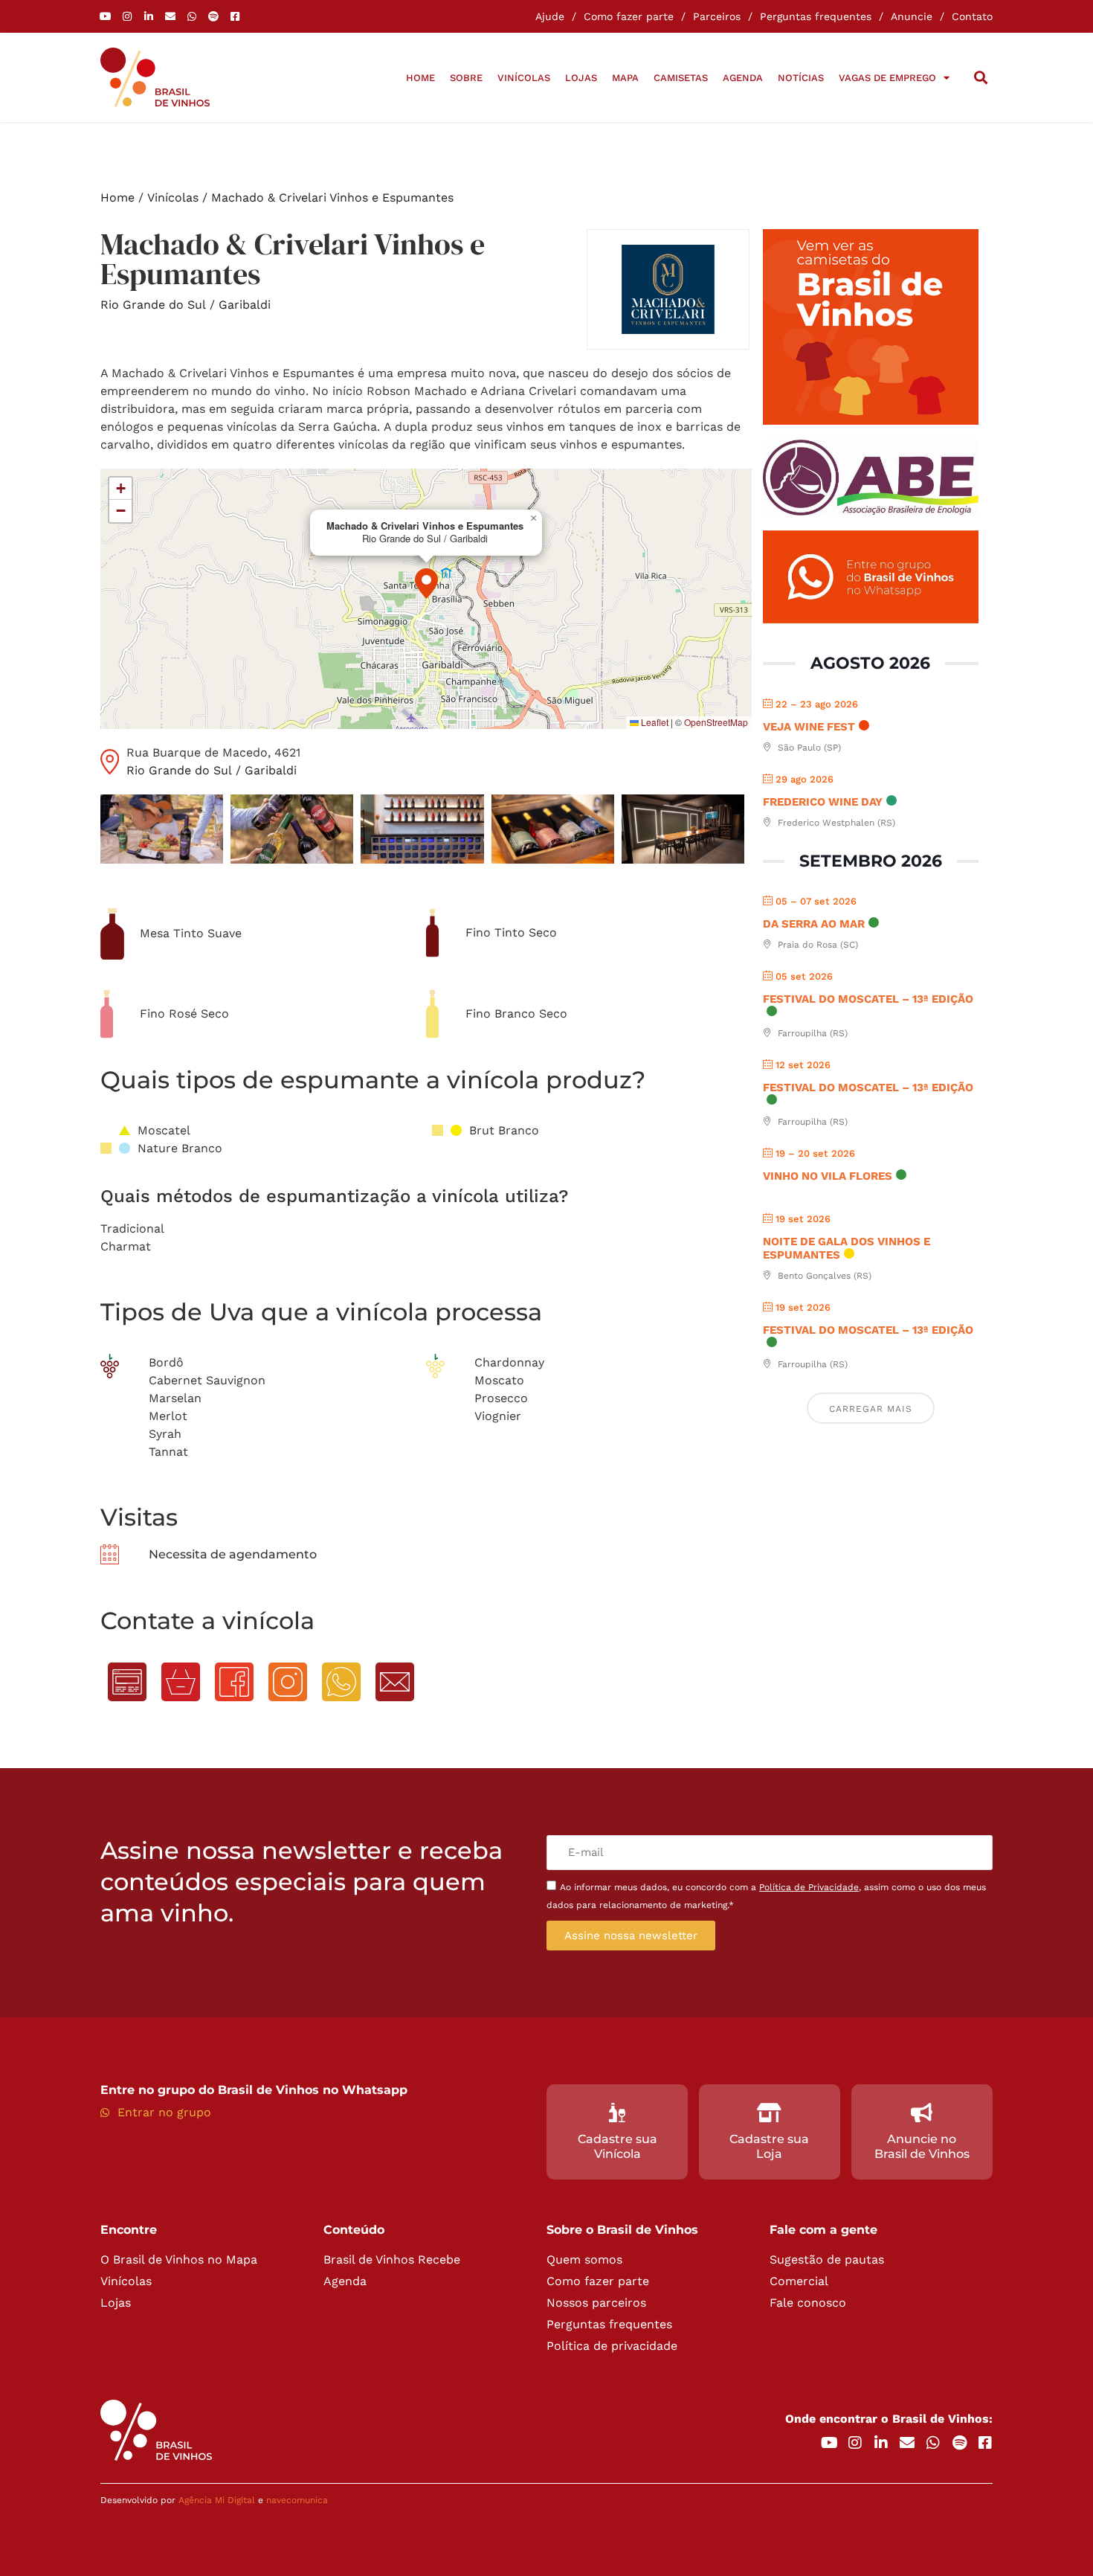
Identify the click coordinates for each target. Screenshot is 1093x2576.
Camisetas (681, 78)
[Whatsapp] (192, 16)
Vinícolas (524, 78)
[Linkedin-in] (149, 16)
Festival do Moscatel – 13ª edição (868, 999)
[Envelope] (170, 16)
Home (420, 78)
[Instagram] (127, 16)
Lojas (581, 78)
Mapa (625, 78)
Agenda (743, 78)
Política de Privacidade (809, 1887)
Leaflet (654, 722)
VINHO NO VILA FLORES (828, 1176)
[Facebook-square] (235, 16)
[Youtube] (106, 16)
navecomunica (297, 2500)
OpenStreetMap (716, 722)
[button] (980, 78)
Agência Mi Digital (217, 2500)
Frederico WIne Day (823, 802)
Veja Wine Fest (809, 727)
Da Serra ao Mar (814, 924)
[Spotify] (213, 16)
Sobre (466, 78)
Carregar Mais (871, 1409)
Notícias (801, 78)
